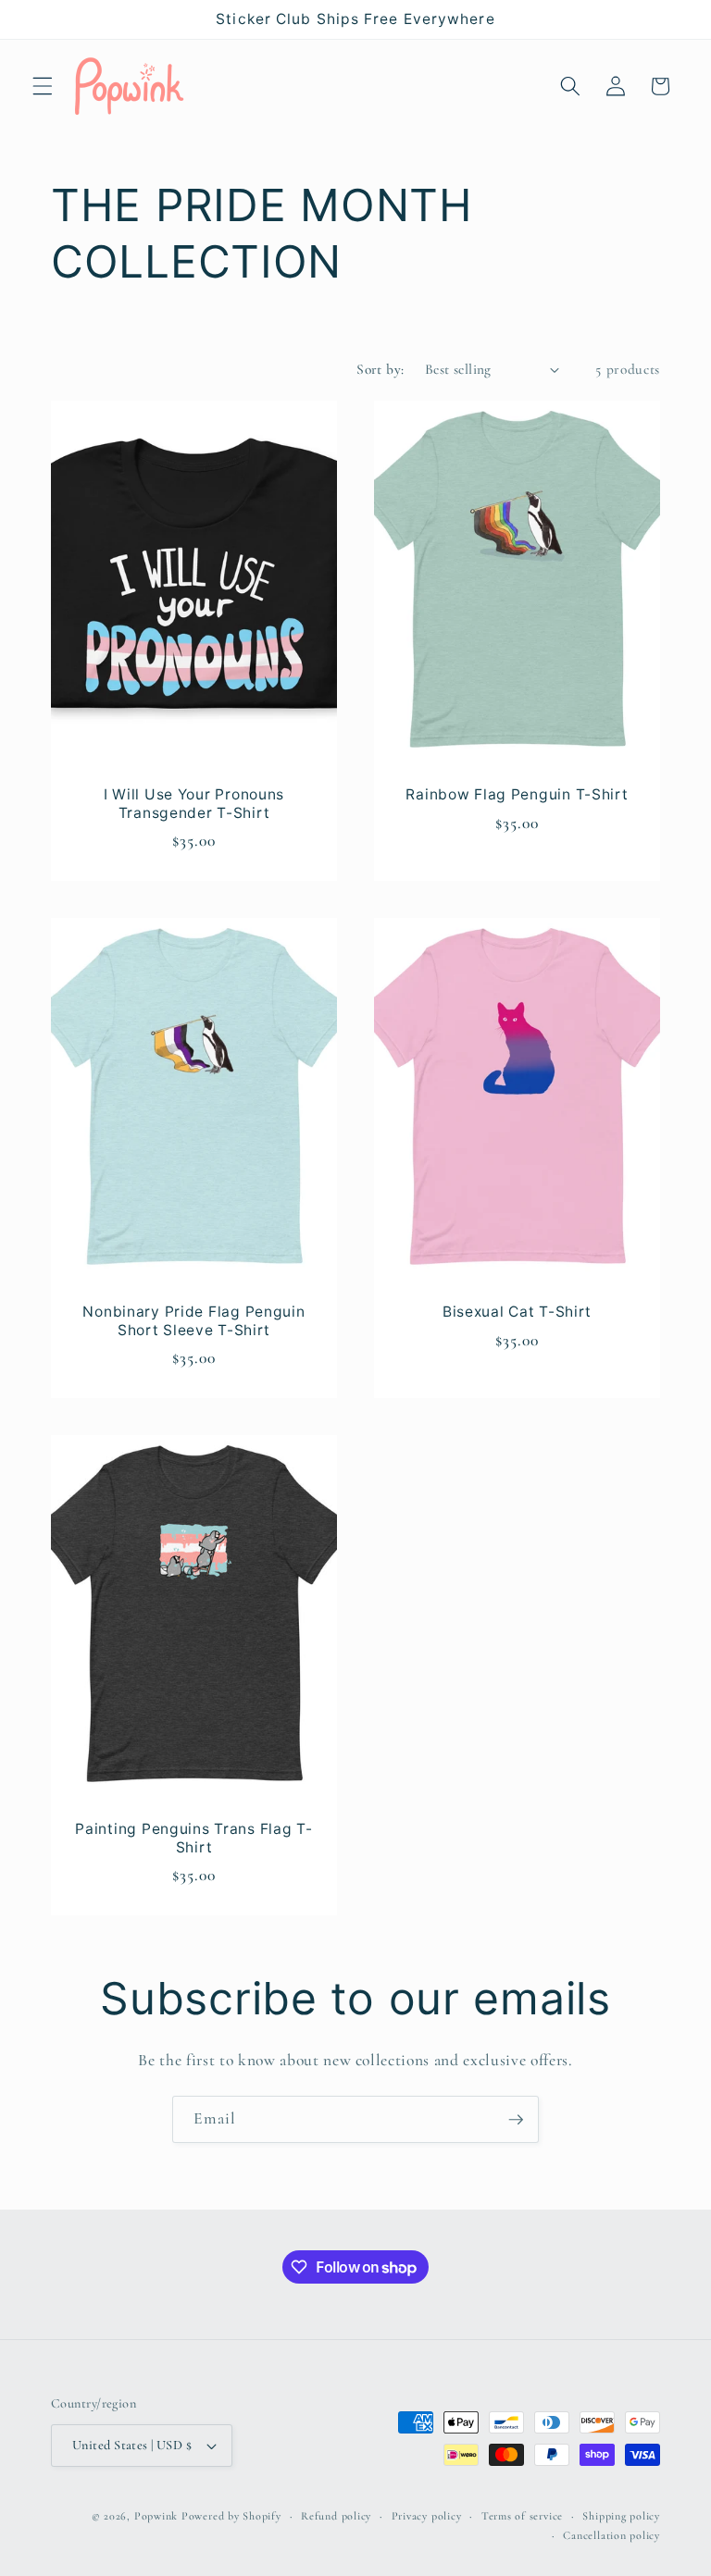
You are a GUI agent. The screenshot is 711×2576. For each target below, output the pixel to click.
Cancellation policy (611, 2535)
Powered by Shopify (231, 2516)
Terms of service (522, 2516)
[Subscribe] (516, 2120)
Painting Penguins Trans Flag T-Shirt (193, 1837)
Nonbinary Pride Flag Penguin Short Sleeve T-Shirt (193, 1321)
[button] (43, 86)
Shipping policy (621, 2516)
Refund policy (336, 2516)
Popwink (156, 2516)
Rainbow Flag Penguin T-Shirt (517, 794)
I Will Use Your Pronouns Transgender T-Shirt (194, 804)
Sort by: (380, 369)
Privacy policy (427, 2516)
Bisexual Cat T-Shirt (517, 1312)
